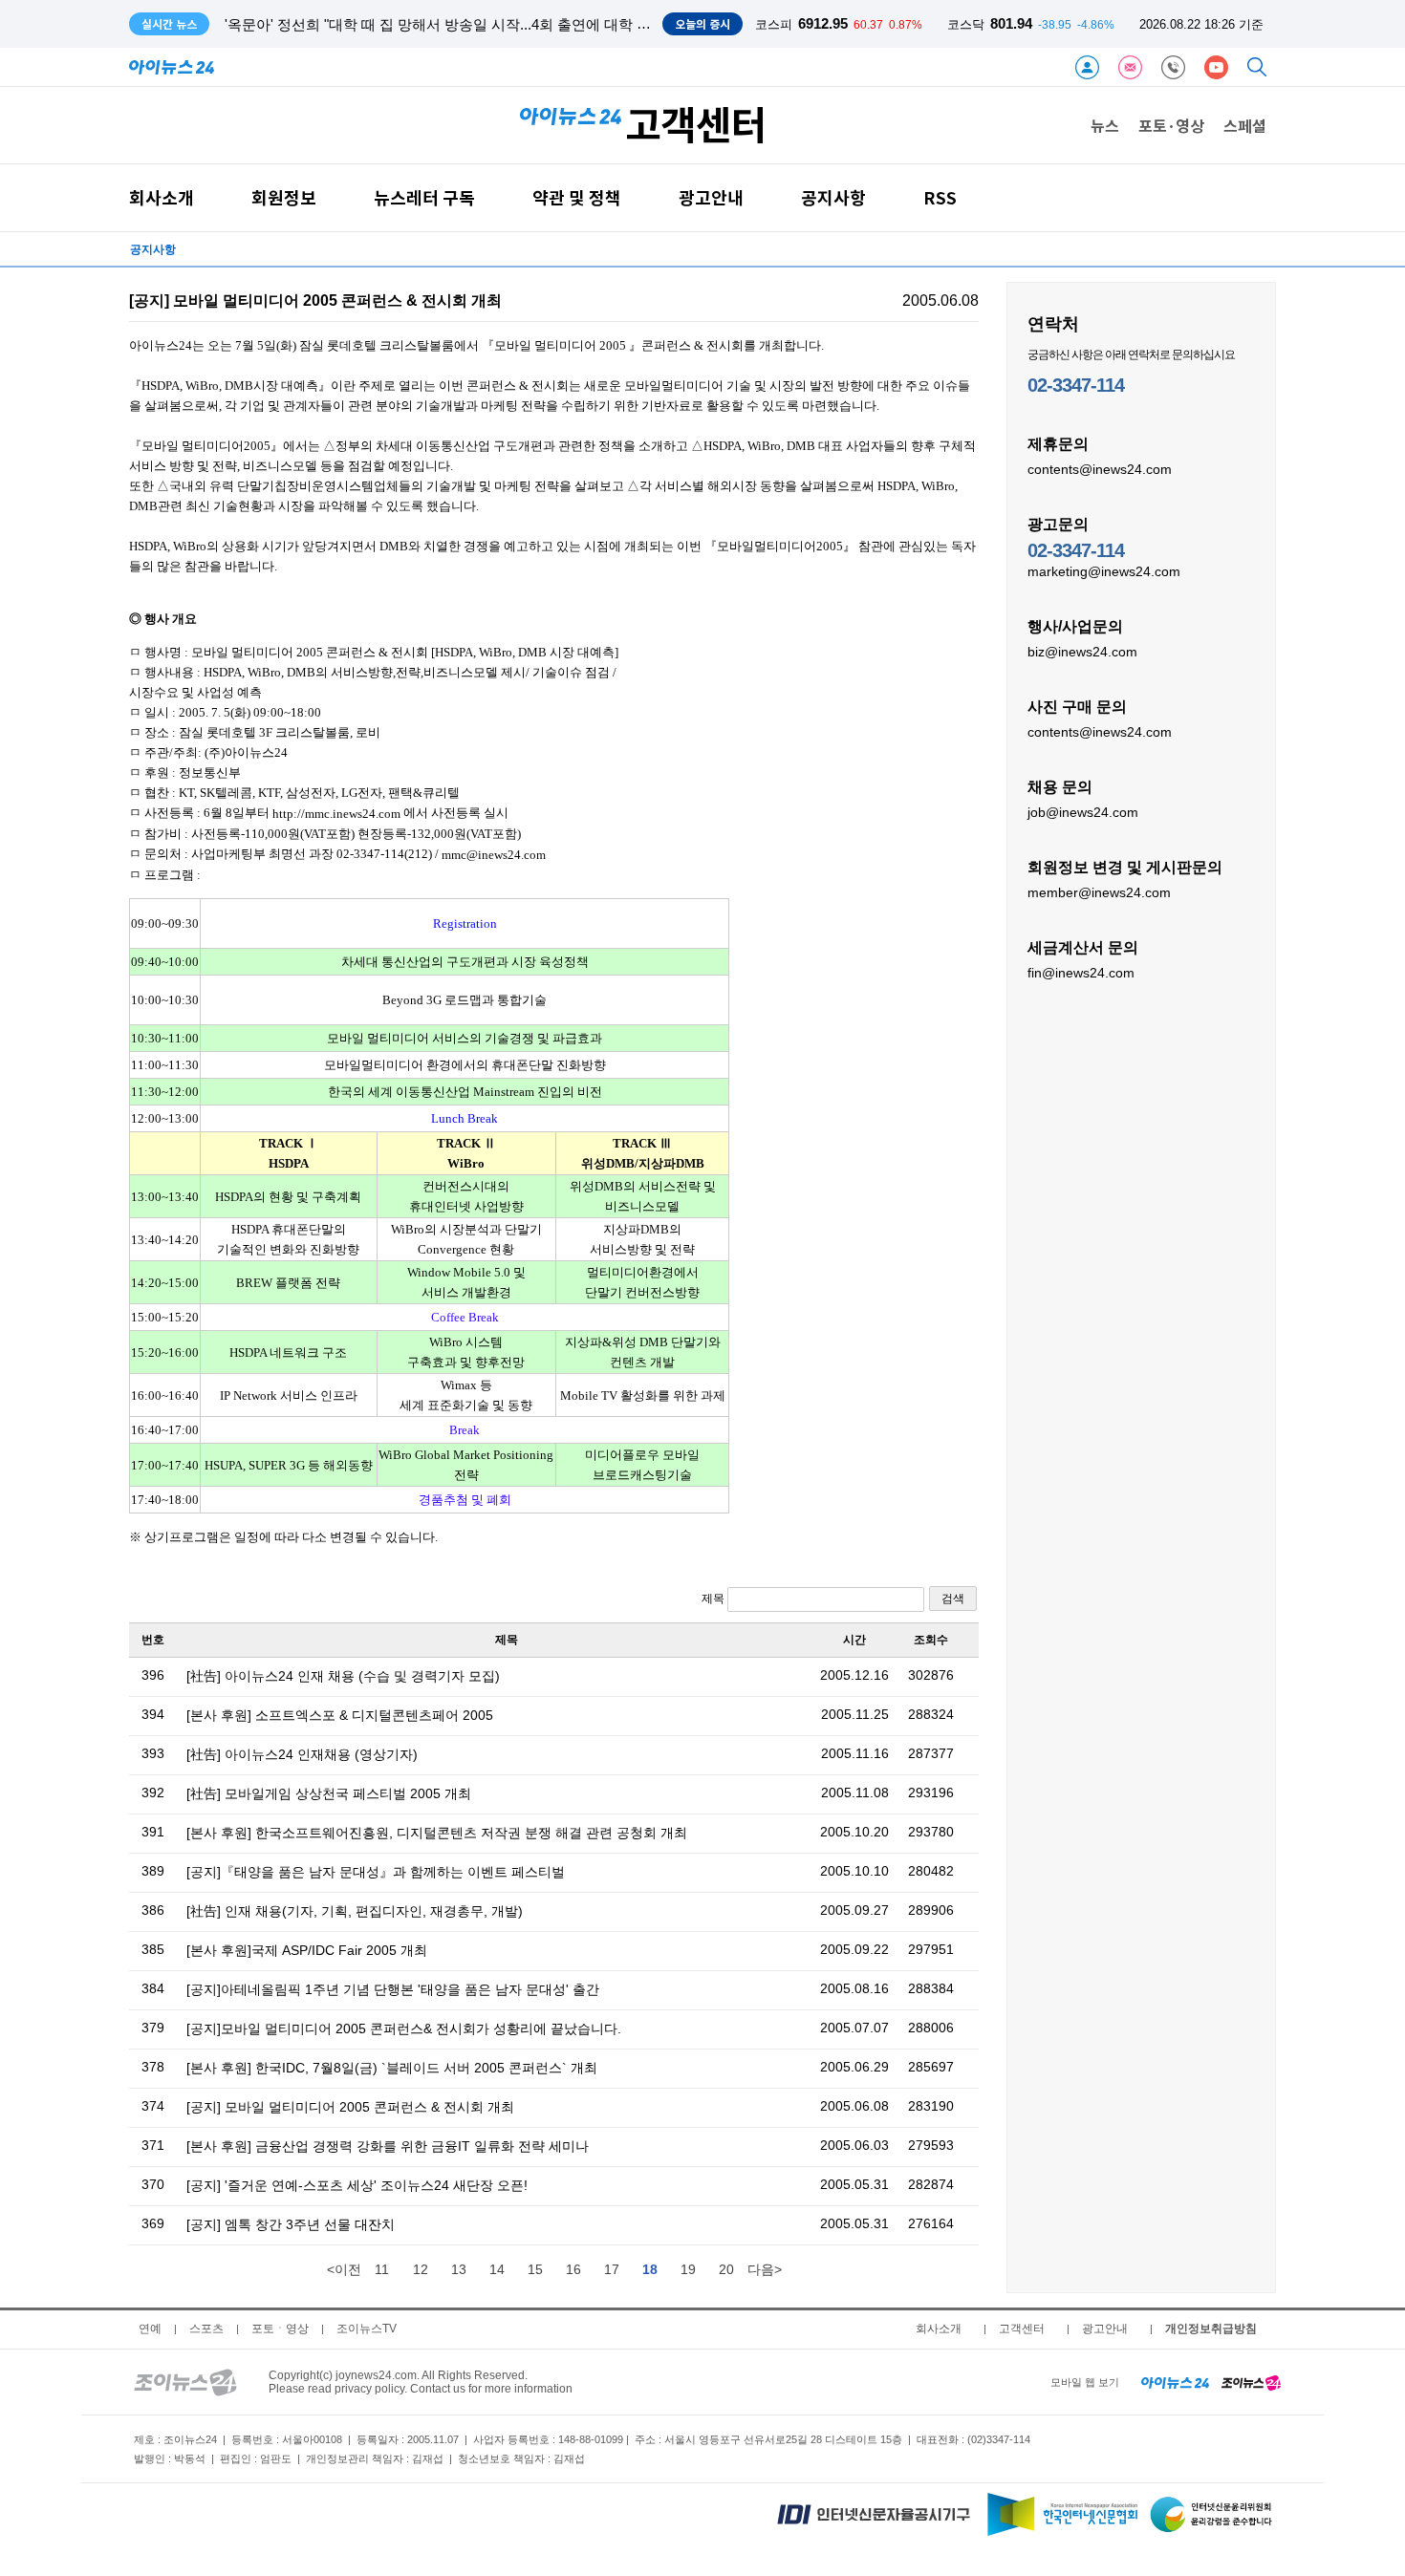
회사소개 (162, 197)
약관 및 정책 (577, 197)
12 (421, 2269)
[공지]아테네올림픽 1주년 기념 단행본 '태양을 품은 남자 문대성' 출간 (393, 1989)
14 (497, 2269)
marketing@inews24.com (1104, 571)
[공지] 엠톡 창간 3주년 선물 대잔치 (291, 2224)
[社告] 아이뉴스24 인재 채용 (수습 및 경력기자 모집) (343, 1676)
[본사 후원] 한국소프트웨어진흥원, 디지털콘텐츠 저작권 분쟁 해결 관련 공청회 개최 (437, 1833)
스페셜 (1245, 125)
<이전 (344, 2269)
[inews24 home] (1175, 2382)
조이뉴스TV (367, 2329)
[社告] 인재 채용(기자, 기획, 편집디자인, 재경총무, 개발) (355, 1911)
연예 (150, 2329)
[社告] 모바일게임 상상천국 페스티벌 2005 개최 (329, 1793)
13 (459, 2269)
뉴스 (1105, 125)
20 (726, 2269)
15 (535, 2269)
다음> (765, 2269)
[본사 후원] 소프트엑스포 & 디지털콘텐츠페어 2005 (340, 1715)
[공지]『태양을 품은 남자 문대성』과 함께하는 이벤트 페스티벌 (376, 1872)
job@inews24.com (1083, 812)
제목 (714, 1599)
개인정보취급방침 (1211, 2329)
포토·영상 (1171, 125)
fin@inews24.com (1081, 973)
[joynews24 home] (1251, 2382)
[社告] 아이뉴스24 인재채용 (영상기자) (302, 1754)
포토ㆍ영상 (280, 2329)
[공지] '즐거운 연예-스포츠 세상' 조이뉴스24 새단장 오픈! (357, 2185)
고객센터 (1022, 2329)
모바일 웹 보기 (1085, 2382)
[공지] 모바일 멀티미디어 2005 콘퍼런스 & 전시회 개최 (350, 2107)
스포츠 (206, 2329)
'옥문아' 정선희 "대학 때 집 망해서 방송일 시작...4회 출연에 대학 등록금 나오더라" (485, 24)
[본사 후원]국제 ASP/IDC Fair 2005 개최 (307, 1950)
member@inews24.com (1099, 892)
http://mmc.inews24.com (336, 814)
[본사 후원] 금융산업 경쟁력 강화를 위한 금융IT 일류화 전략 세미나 (388, 2146)
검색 (953, 1599)
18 (650, 2269)
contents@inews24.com (1100, 469)
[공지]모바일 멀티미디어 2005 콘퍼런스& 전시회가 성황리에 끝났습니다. (404, 2029)
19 (688, 2269)
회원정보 (284, 197)
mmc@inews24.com (494, 855)
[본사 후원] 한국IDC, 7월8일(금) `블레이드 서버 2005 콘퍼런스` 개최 (392, 2068)
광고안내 (711, 197)
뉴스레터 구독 (424, 197)
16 (573, 2269)
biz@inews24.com (1082, 652)
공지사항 (833, 197)
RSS (940, 197)
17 (612, 2269)
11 (382, 2269)
